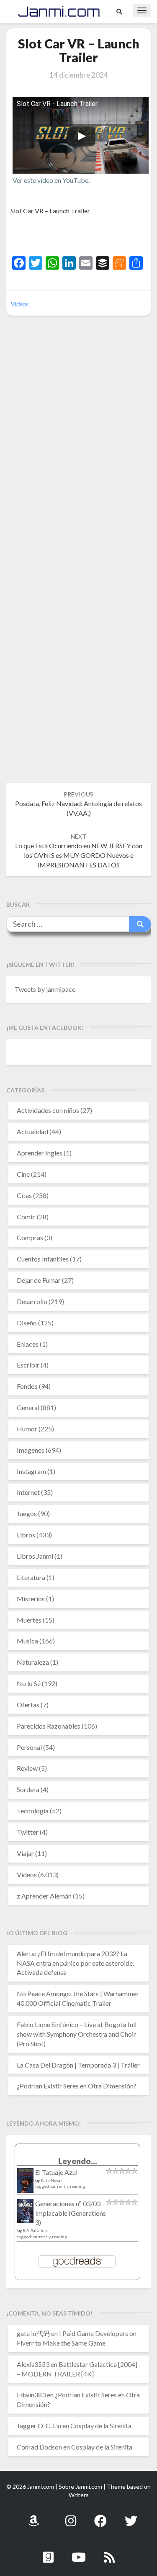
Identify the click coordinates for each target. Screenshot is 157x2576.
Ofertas (28, 1705)
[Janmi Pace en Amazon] (33, 2516)
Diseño (27, 1323)
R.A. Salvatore (36, 2230)
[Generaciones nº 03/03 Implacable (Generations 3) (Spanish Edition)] (25, 2213)
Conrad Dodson (39, 2447)
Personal (29, 1747)
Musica (27, 1641)
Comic (26, 1217)
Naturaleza (33, 1662)
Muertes (29, 1620)
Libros (26, 1535)
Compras (30, 1237)
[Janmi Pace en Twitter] (131, 2516)
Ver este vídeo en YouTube (50, 180)
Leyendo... (78, 2161)
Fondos (27, 1386)
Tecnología (33, 1811)
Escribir (28, 1365)
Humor (27, 1429)
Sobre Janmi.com (80, 2486)
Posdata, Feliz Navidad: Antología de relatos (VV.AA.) (78, 804)
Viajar (25, 1853)
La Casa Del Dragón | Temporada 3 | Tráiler (78, 2065)
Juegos (27, 1513)
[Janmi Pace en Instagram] (71, 2516)
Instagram (31, 1471)
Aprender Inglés (40, 1153)
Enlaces (28, 1344)
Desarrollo (32, 1301)
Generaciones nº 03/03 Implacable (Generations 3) (71, 2213)
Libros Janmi (35, 1556)
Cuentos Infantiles (43, 1259)
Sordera (28, 1789)
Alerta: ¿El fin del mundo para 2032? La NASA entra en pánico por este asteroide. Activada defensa (75, 1963)
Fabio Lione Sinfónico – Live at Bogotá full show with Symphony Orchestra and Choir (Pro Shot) (77, 2034)
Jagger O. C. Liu (39, 2426)
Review (27, 1768)
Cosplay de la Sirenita (101, 2426)
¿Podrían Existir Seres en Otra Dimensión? (77, 2086)
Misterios (31, 1599)
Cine (23, 1174)
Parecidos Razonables (49, 1726)
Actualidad (32, 1131)
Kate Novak (52, 2180)
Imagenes (31, 1450)
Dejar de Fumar (39, 1280)
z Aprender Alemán (44, 1896)
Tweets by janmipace (45, 989)
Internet (28, 1492)
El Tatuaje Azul (56, 2172)
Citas (24, 1195)
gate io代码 (33, 2333)
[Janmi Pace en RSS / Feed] (109, 2552)
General (28, 1407)
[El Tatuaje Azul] (25, 2184)
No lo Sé (29, 1683)
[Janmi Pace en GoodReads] (48, 2552)
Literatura (31, 1577)
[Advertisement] (84, 237)
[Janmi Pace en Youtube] (79, 2552)
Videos (19, 304)
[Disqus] (78, 450)
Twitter (28, 1832)
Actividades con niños (48, 1110)
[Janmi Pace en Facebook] (100, 2516)
